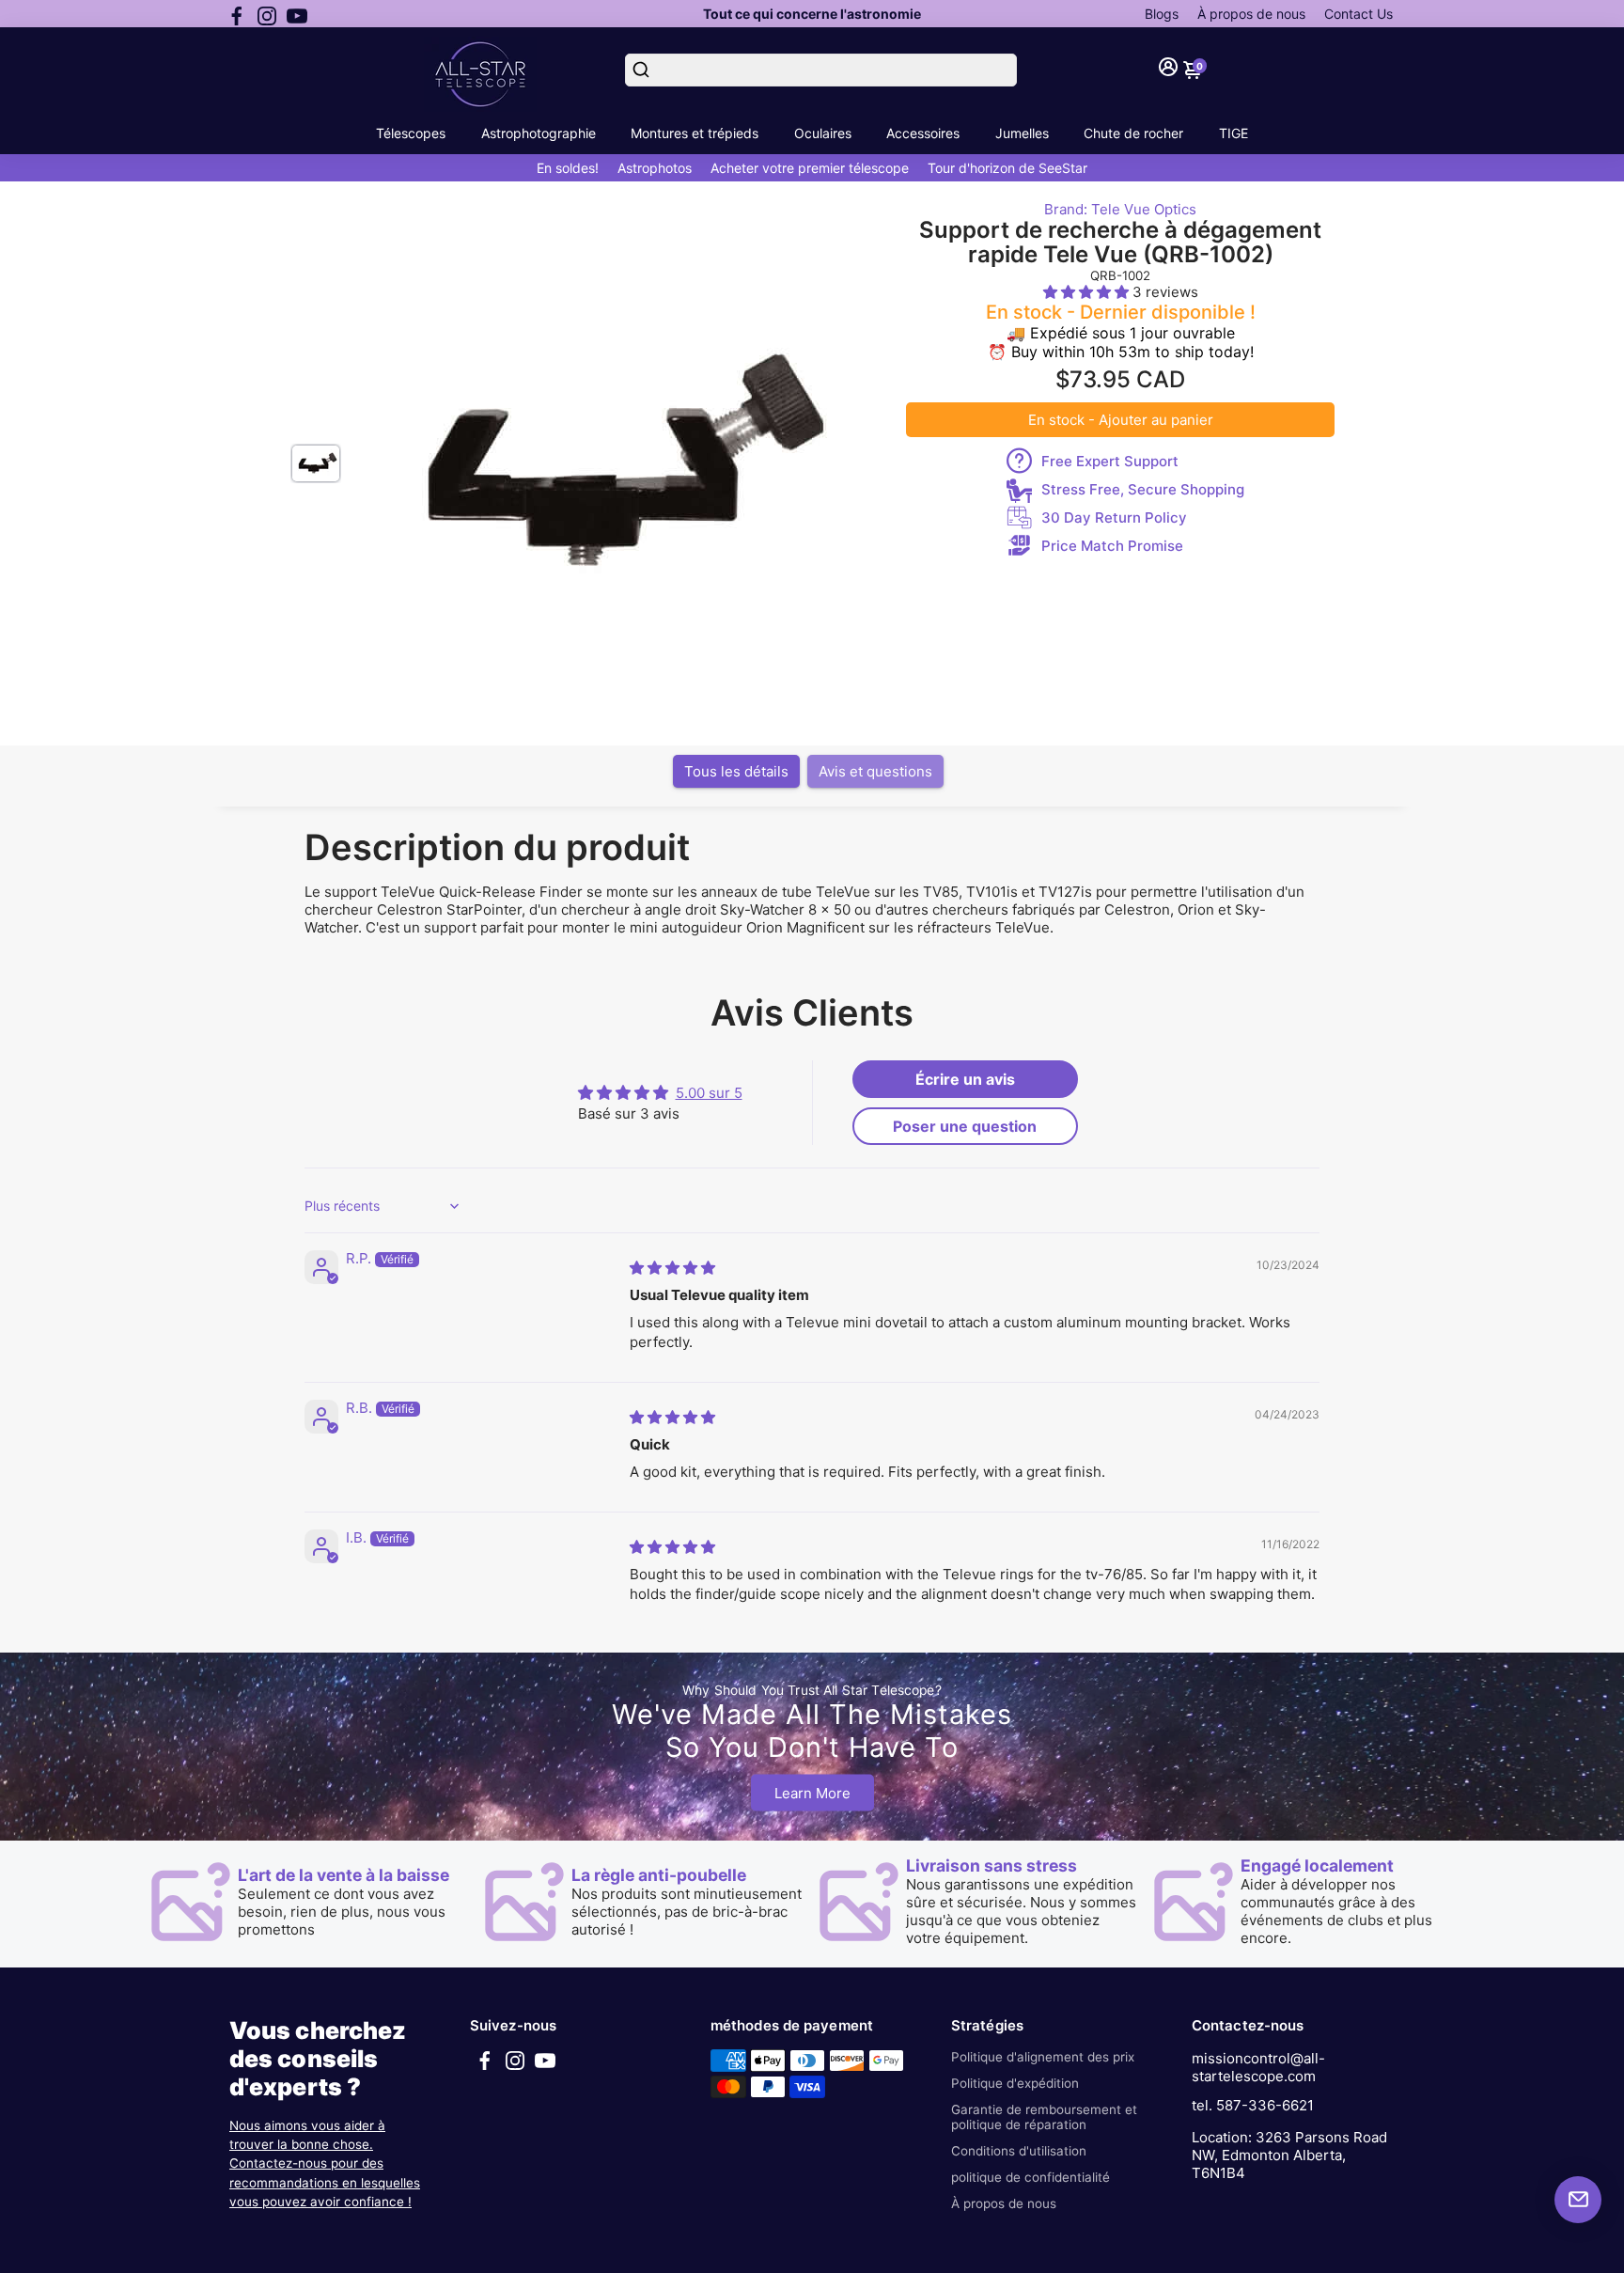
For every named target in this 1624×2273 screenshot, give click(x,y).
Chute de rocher (1133, 133)
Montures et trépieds (695, 133)
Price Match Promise (1112, 546)
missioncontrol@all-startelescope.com (1258, 2067)
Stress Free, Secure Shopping (1143, 489)
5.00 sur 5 (709, 1093)
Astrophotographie (539, 133)
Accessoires (923, 133)
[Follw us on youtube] (297, 14)
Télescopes (411, 133)
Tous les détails (736, 771)
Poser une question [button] (965, 1126)
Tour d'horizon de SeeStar (1007, 168)
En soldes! (568, 168)
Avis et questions (875, 771)
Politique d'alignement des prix (1043, 2057)
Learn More (812, 1792)
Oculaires (823, 133)
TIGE (1234, 133)
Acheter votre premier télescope (810, 168)
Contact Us (1359, 14)
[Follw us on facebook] (237, 14)
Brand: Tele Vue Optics (1120, 209)
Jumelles (1022, 133)
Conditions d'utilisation (1019, 2151)
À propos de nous (1251, 14)
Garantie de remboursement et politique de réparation (1044, 2117)
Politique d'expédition (1015, 2083)
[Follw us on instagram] (267, 14)
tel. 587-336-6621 (1253, 2105)
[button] (1088, 292)
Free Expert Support (1110, 461)
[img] (672, 1268)
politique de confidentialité (1031, 2177)
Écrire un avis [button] (965, 1079)
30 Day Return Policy (1114, 517)
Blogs (1162, 14)
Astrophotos (655, 168)
